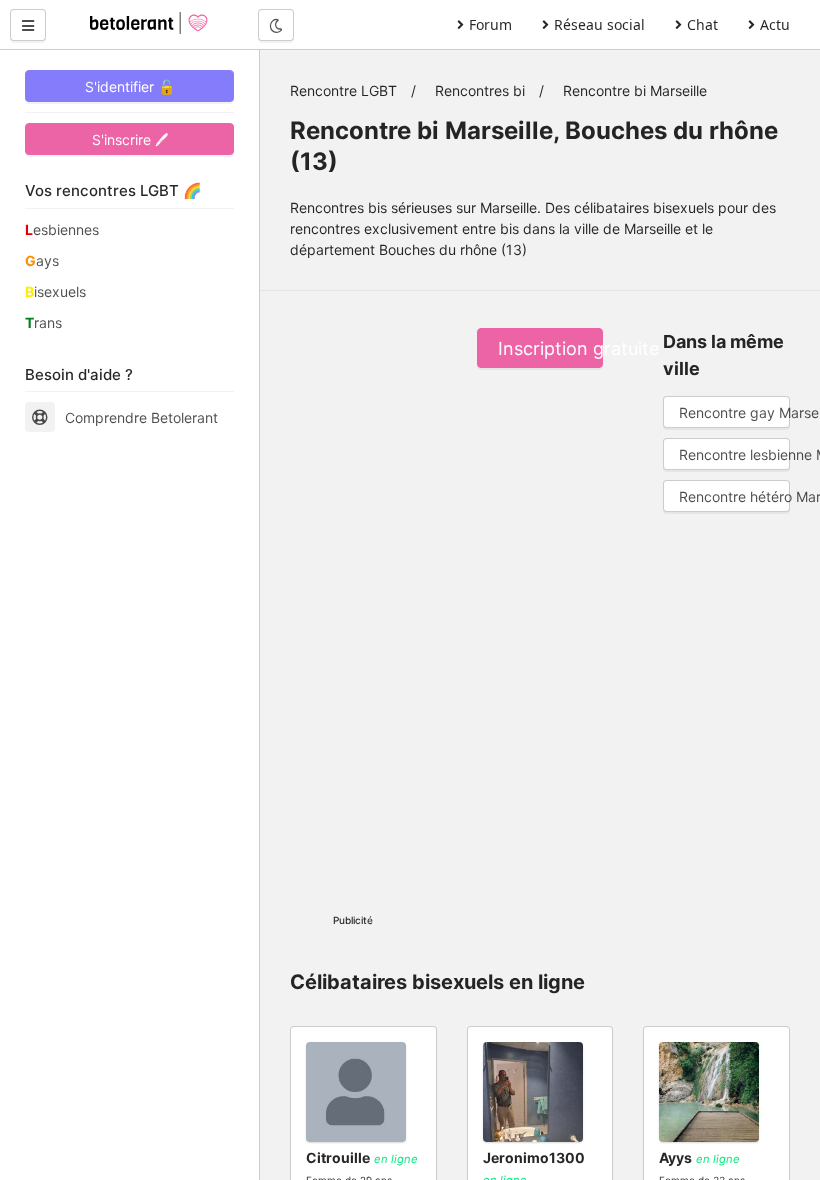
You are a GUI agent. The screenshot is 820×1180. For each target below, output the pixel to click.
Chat (702, 24)
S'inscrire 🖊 (130, 139)
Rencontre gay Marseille (734, 412)
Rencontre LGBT (343, 90)
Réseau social (599, 24)
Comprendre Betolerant (141, 417)
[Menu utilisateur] (28, 25)
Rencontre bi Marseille (635, 90)
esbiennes (62, 229)
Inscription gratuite (551, 348)
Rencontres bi (480, 90)
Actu (775, 24)
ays (42, 260)
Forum (490, 24)
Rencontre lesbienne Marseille (734, 454)
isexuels (55, 291)
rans (43, 322)
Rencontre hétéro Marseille (734, 496)
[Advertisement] (353, 598)
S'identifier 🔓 (130, 86)
